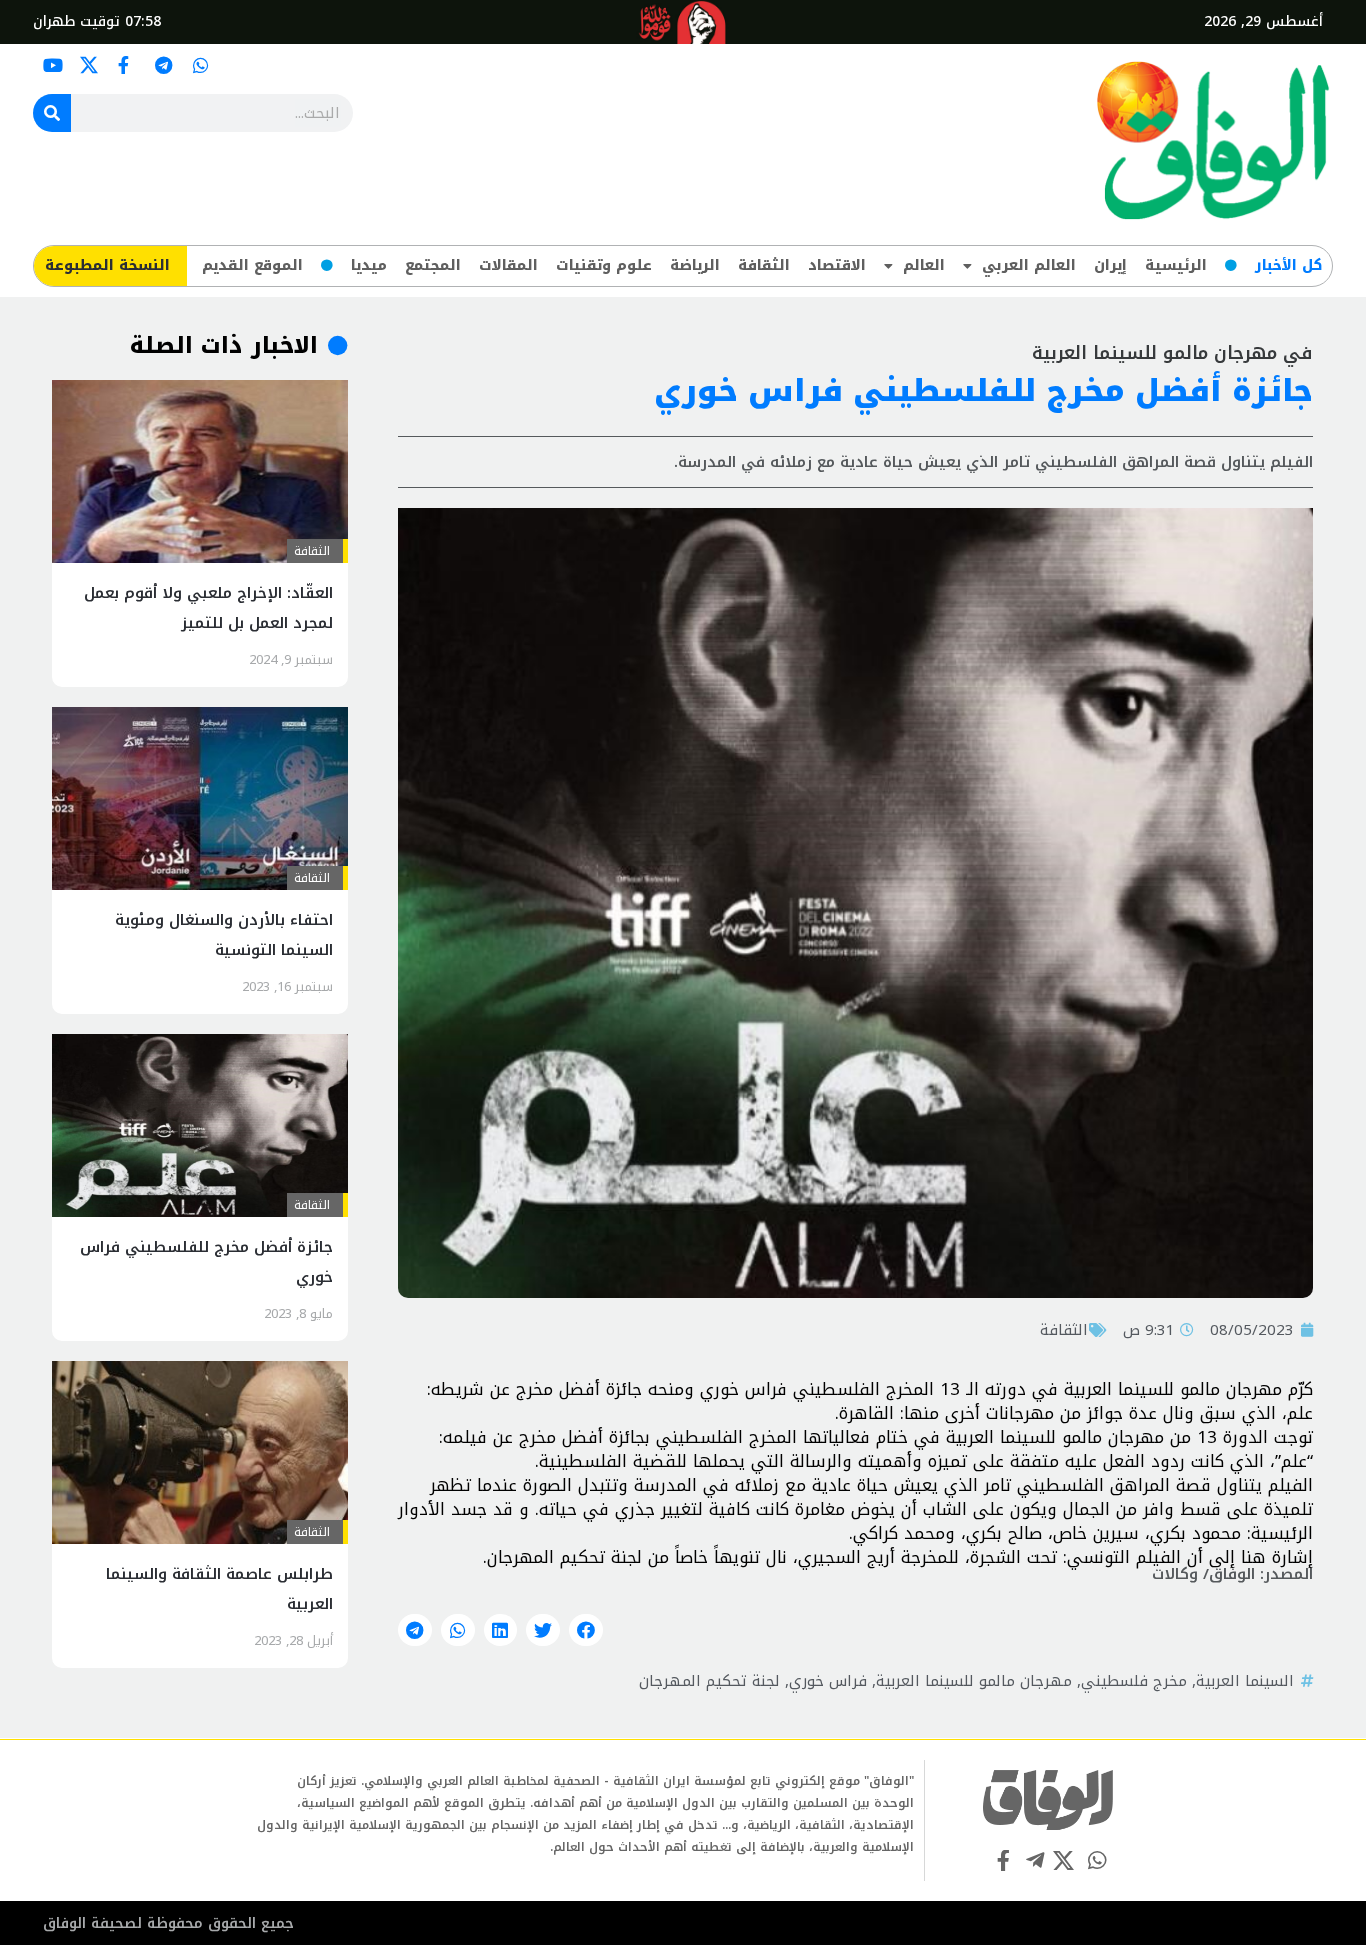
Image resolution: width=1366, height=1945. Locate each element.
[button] (586, 1630)
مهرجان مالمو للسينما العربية (974, 1681)
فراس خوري (828, 1681)
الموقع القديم (252, 265)
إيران (1110, 265)
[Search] (52, 113)
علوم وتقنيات (604, 265)
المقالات (508, 265)
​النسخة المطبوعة (107, 265)
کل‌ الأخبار (1288, 265)
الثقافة (764, 265)
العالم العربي (1029, 265)
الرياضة (695, 265)
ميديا (369, 265)
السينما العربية (1245, 1681)
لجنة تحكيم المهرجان (709, 1681)
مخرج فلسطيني (1134, 1681)
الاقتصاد (837, 265)
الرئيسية (1176, 265)
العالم (924, 265)
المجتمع (433, 265)
